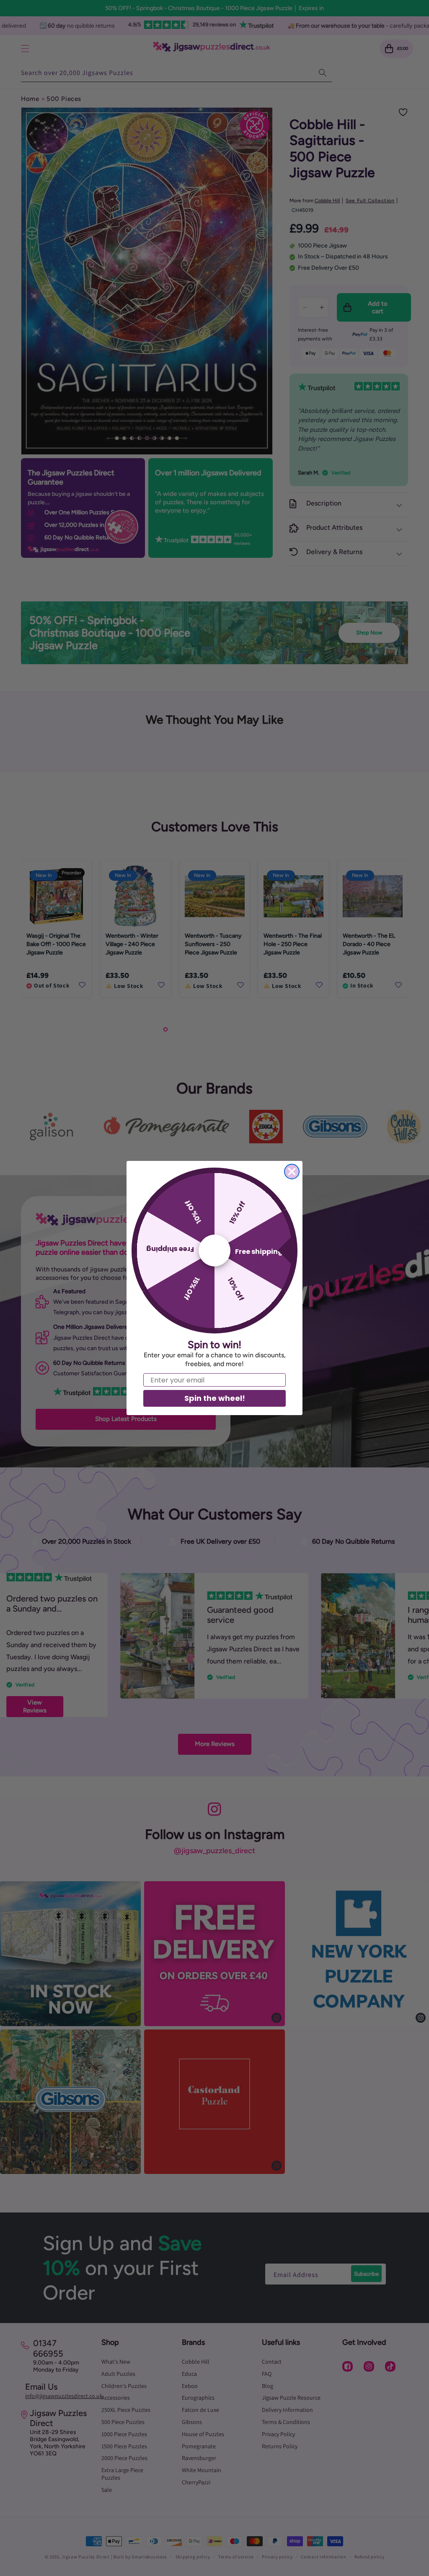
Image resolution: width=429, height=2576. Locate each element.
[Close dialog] (292, 1172)
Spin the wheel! (215, 1398)
